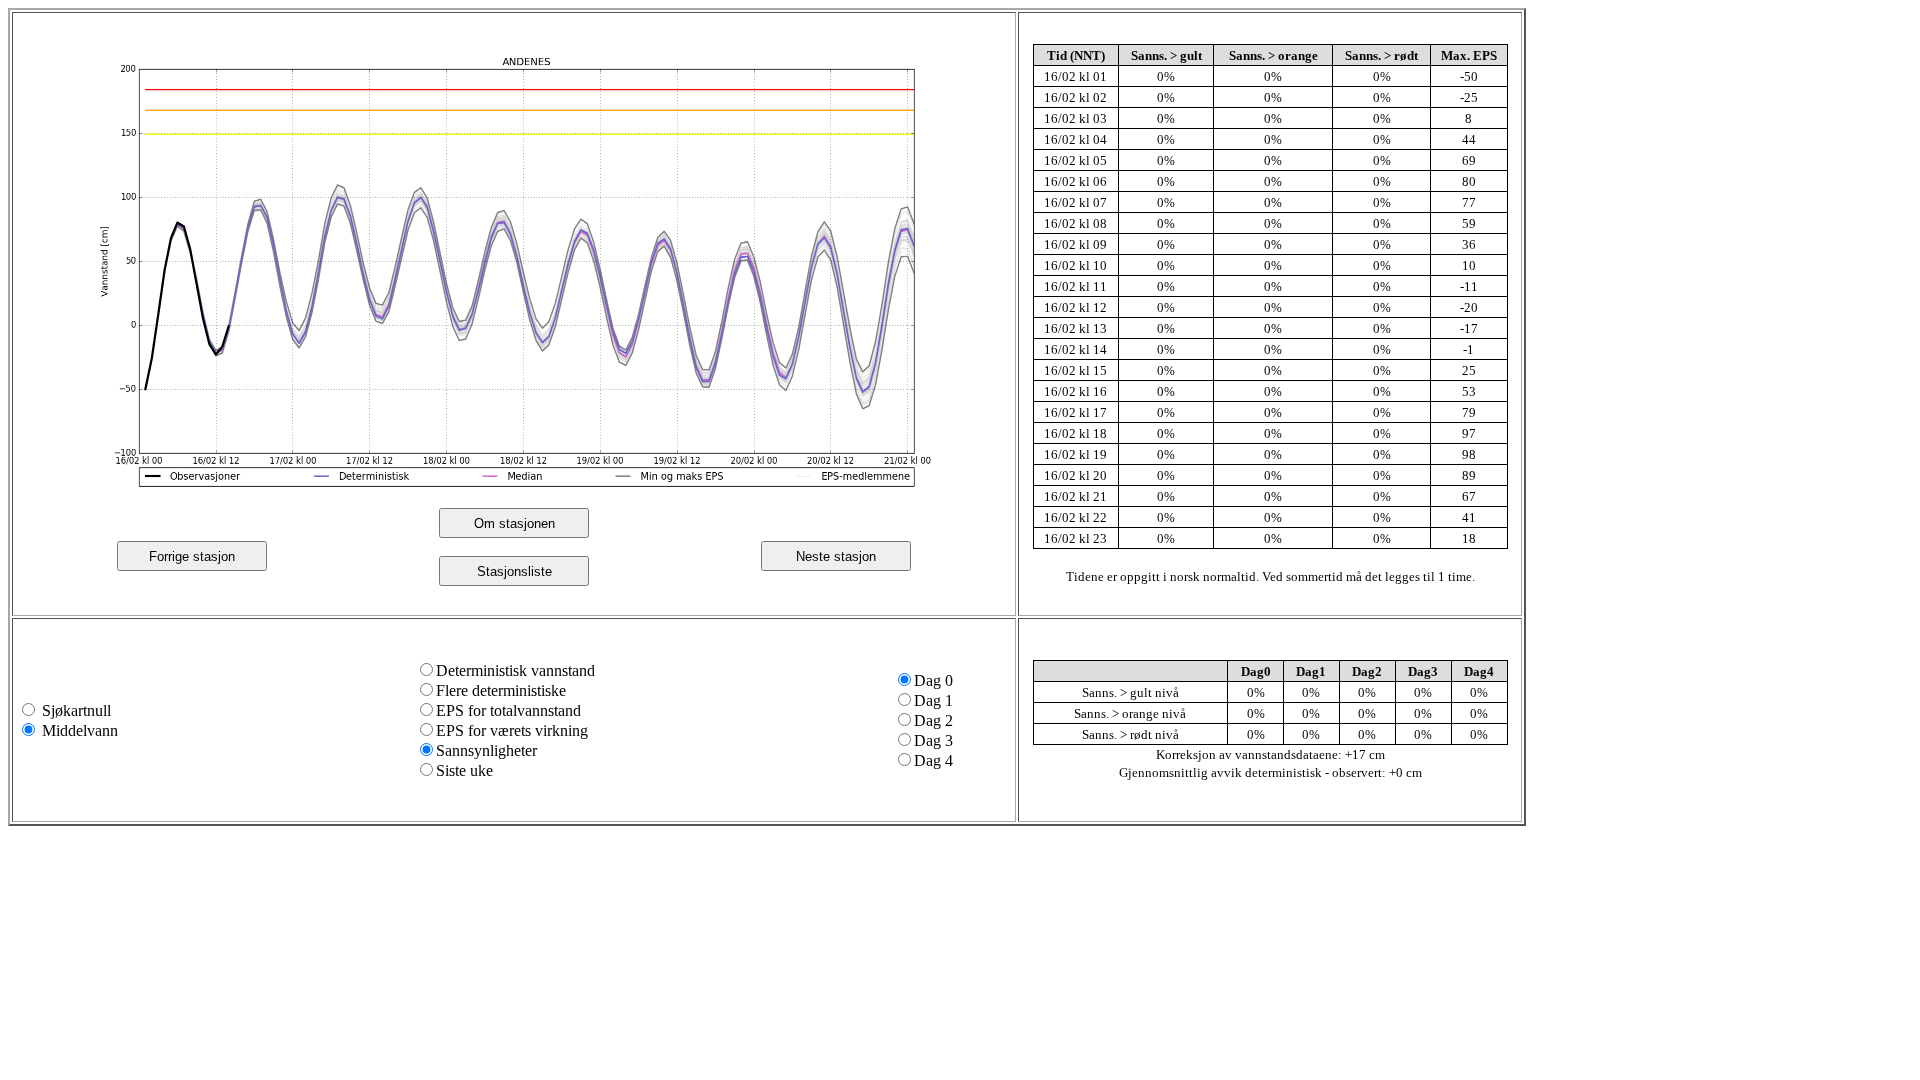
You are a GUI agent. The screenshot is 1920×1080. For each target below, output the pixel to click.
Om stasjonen (514, 523)
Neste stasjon (836, 556)
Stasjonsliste (514, 571)
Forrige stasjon (192, 556)
